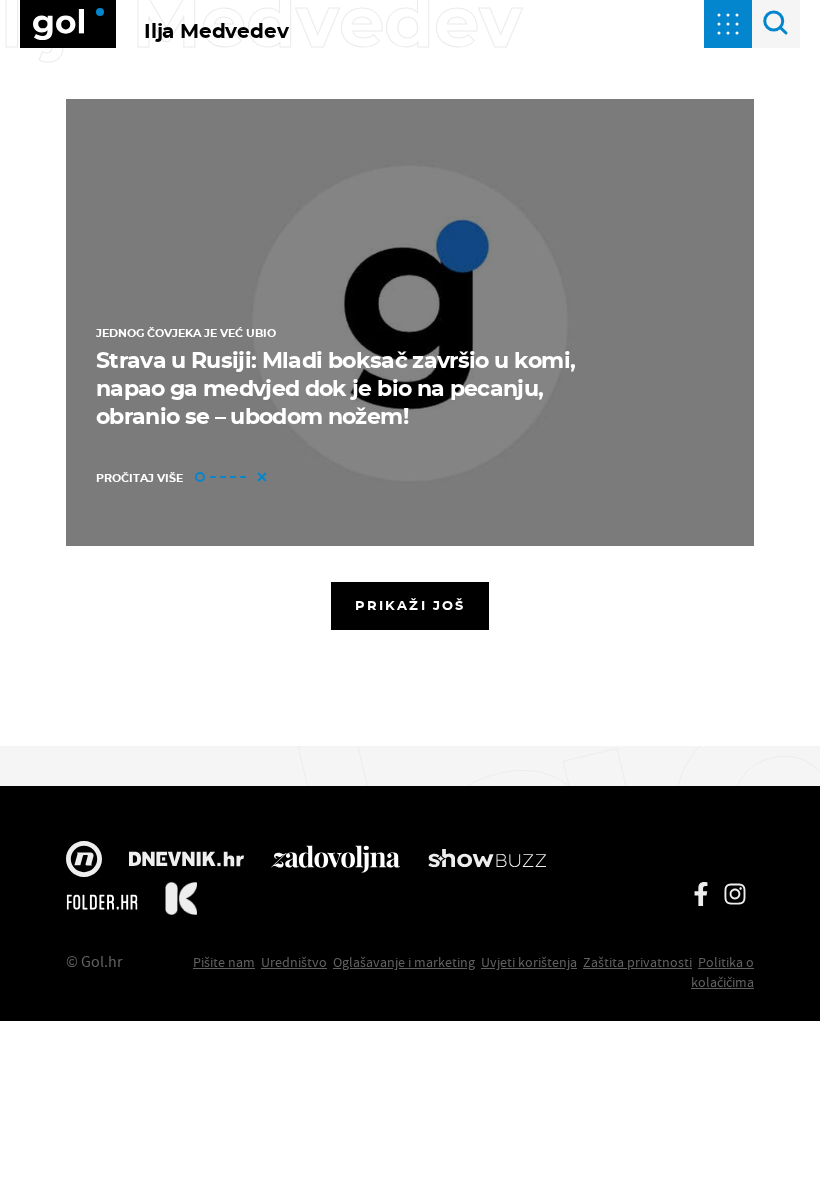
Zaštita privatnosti (637, 962)
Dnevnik (186, 861)
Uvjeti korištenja (529, 962)
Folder (102, 902)
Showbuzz (487, 861)
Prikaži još (410, 605)
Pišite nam (224, 962)
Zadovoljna (335, 861)
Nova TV (84, 861)
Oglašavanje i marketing (404, 962)
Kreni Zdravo (181, 902)
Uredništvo (294, 962)
